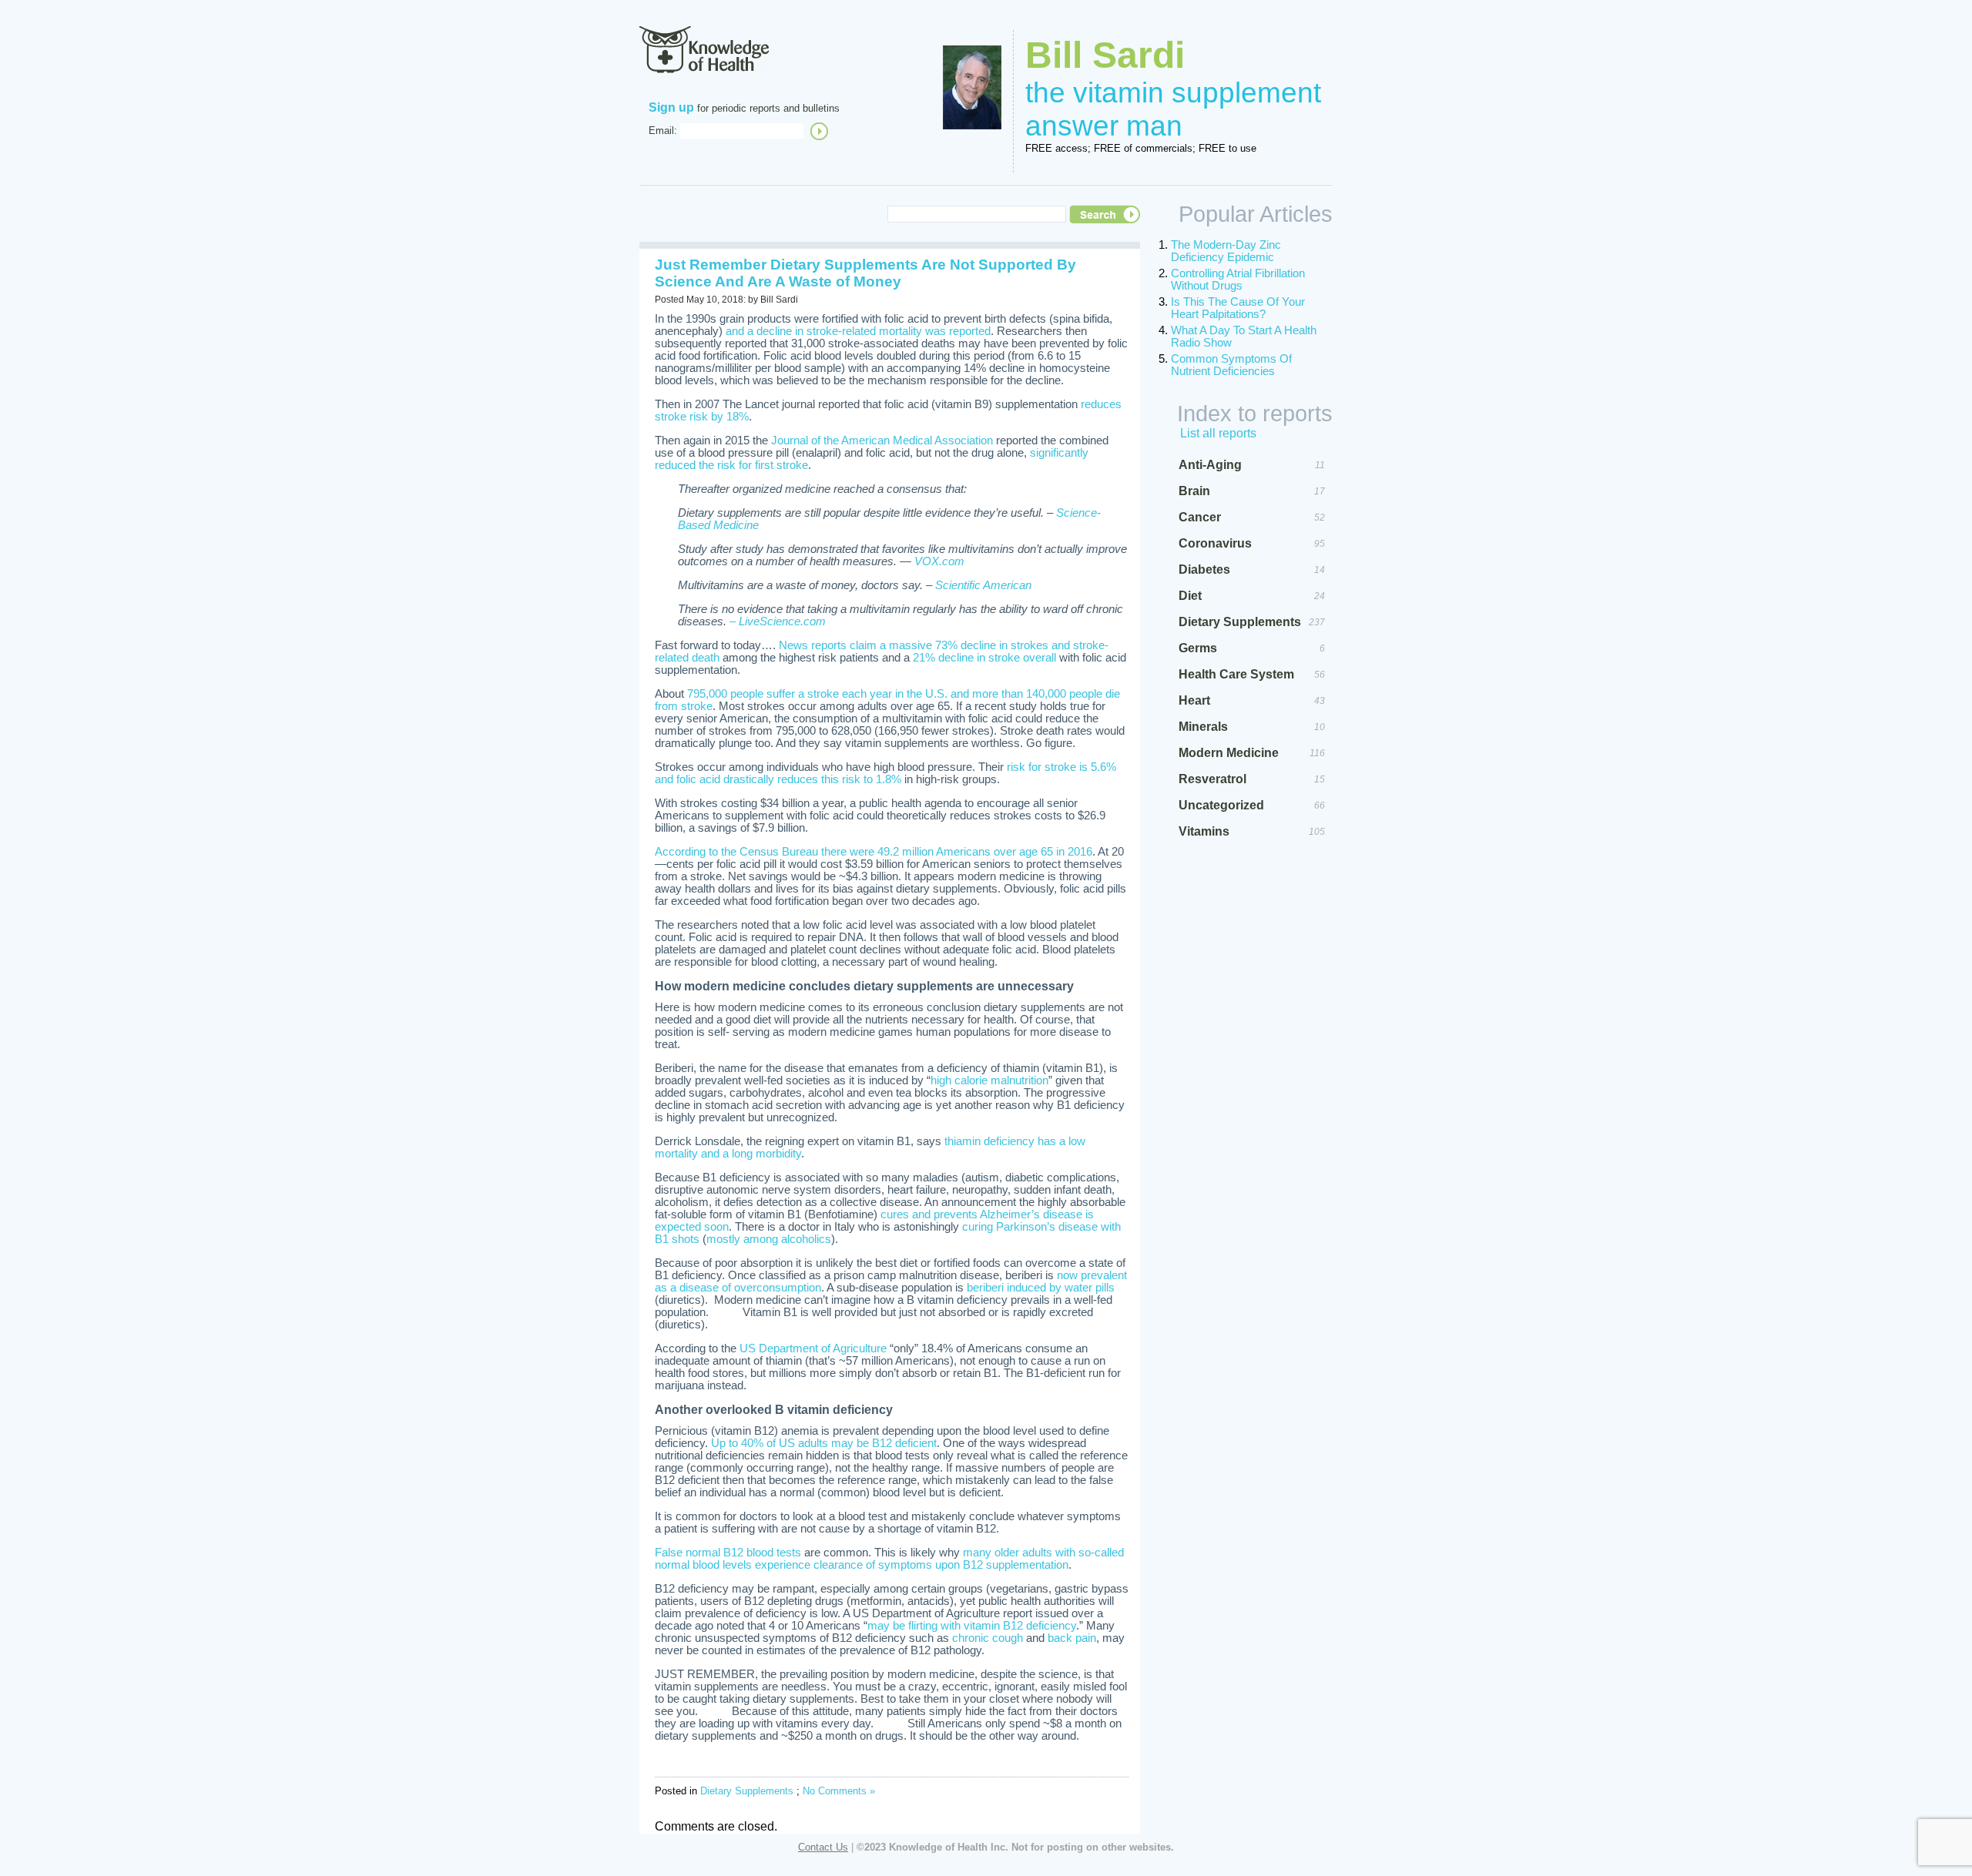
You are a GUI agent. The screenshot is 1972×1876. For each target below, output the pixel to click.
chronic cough (988, 1638)
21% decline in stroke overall (984, 658)
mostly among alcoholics (769, 1239)
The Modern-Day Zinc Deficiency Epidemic (1226, 251)
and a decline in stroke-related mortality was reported (858, 331)
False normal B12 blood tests (728, 1553)
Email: (663, 131)
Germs (1198, 648)
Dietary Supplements (747, 1791)
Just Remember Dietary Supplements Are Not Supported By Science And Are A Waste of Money (865, 273)
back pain (1072, 1638)
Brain (1194, 491)
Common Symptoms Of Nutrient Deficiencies (1231, 365)
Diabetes (1204, 569)
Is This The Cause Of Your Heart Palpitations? (1238, 308)
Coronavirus (1215, 543)
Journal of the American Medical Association (882, 441)
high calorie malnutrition (989, 1080)
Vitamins (1204, 831)
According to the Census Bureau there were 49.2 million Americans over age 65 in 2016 (874, 852)
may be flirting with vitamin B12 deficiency (972, 1626)
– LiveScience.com (778, 621)
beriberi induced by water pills (1041, 1288)
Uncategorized (1221, 805)
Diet (1190, 596)
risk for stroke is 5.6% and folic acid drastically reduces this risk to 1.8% (885, 773)
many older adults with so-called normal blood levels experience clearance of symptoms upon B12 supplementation (889, 1559)
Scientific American (983, 585)
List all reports (1218, 433)
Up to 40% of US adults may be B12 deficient (824, 1443)
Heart (1194, 700)
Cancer (1200, 517)
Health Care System (1236, 674)
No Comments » (839, 1791)
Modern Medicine (1229, 753)
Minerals (1203, 727)
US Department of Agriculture (813, 1348)
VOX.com (939, 561)
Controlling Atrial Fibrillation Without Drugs (1238, 280)
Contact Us (823, 1847)
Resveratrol (1212, 779)
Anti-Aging (1210, 465)
